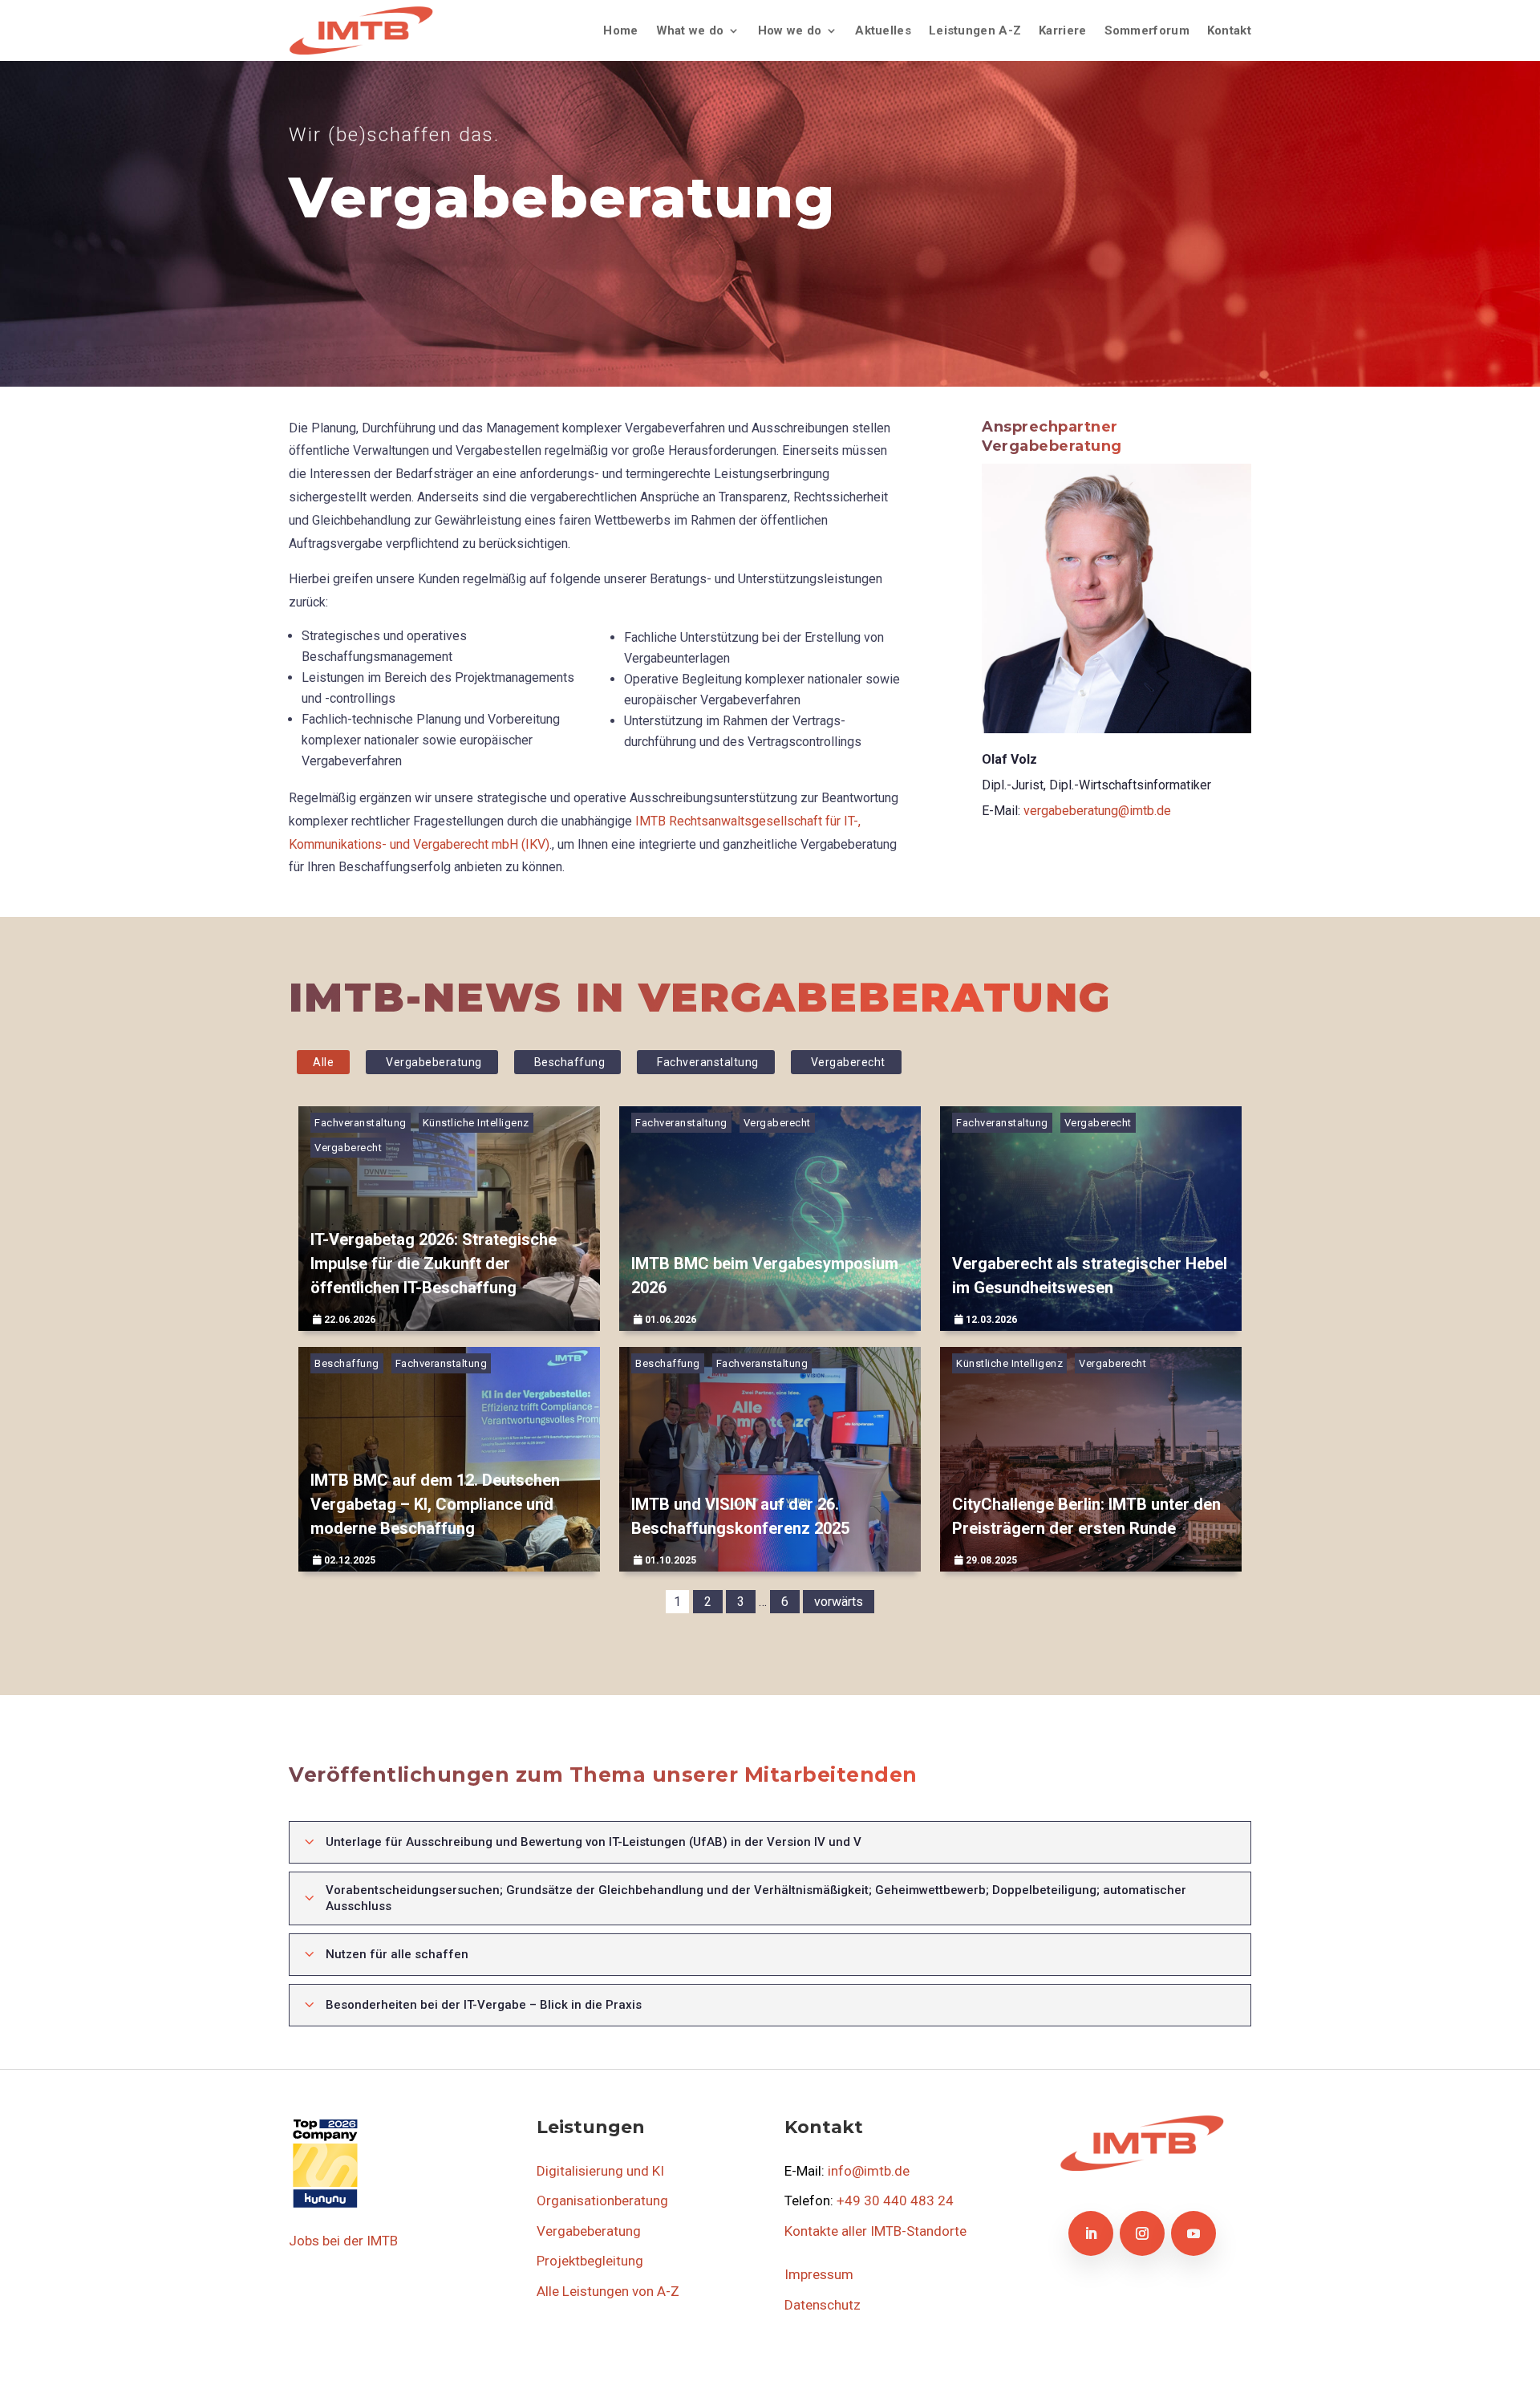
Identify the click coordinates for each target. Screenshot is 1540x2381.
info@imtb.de (869, 2171)
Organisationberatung (602, 2200)
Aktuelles (883, 30)
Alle (323, 1062)
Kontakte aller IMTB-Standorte (875, 2231)
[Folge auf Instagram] (1142, 2233)
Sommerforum (1147, 30)
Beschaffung (570, 1062)
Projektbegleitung (590, 2261)
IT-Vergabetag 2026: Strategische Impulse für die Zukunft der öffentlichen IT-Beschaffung (434, 1264)
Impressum (819, 2274)
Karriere (1062, 30)
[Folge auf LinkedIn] (1091, 2233)
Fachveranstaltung (708, 1062)
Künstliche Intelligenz (476, 1123)
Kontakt (1229, 30)
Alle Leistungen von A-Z (608, 2291)
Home (620, 30)
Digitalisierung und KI (600, 2171)
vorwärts (839, 1602)
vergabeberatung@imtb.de (1097, 811)
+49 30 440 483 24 (895, 2200)
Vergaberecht (848, 1062)
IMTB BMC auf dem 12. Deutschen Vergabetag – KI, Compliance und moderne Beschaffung (435, 1504)
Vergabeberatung (434, 1062)
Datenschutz (823, 2305)
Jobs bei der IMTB (343, 2241)
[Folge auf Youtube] (1193, 2233)
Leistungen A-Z (975, 30)
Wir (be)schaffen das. (394, 135)
